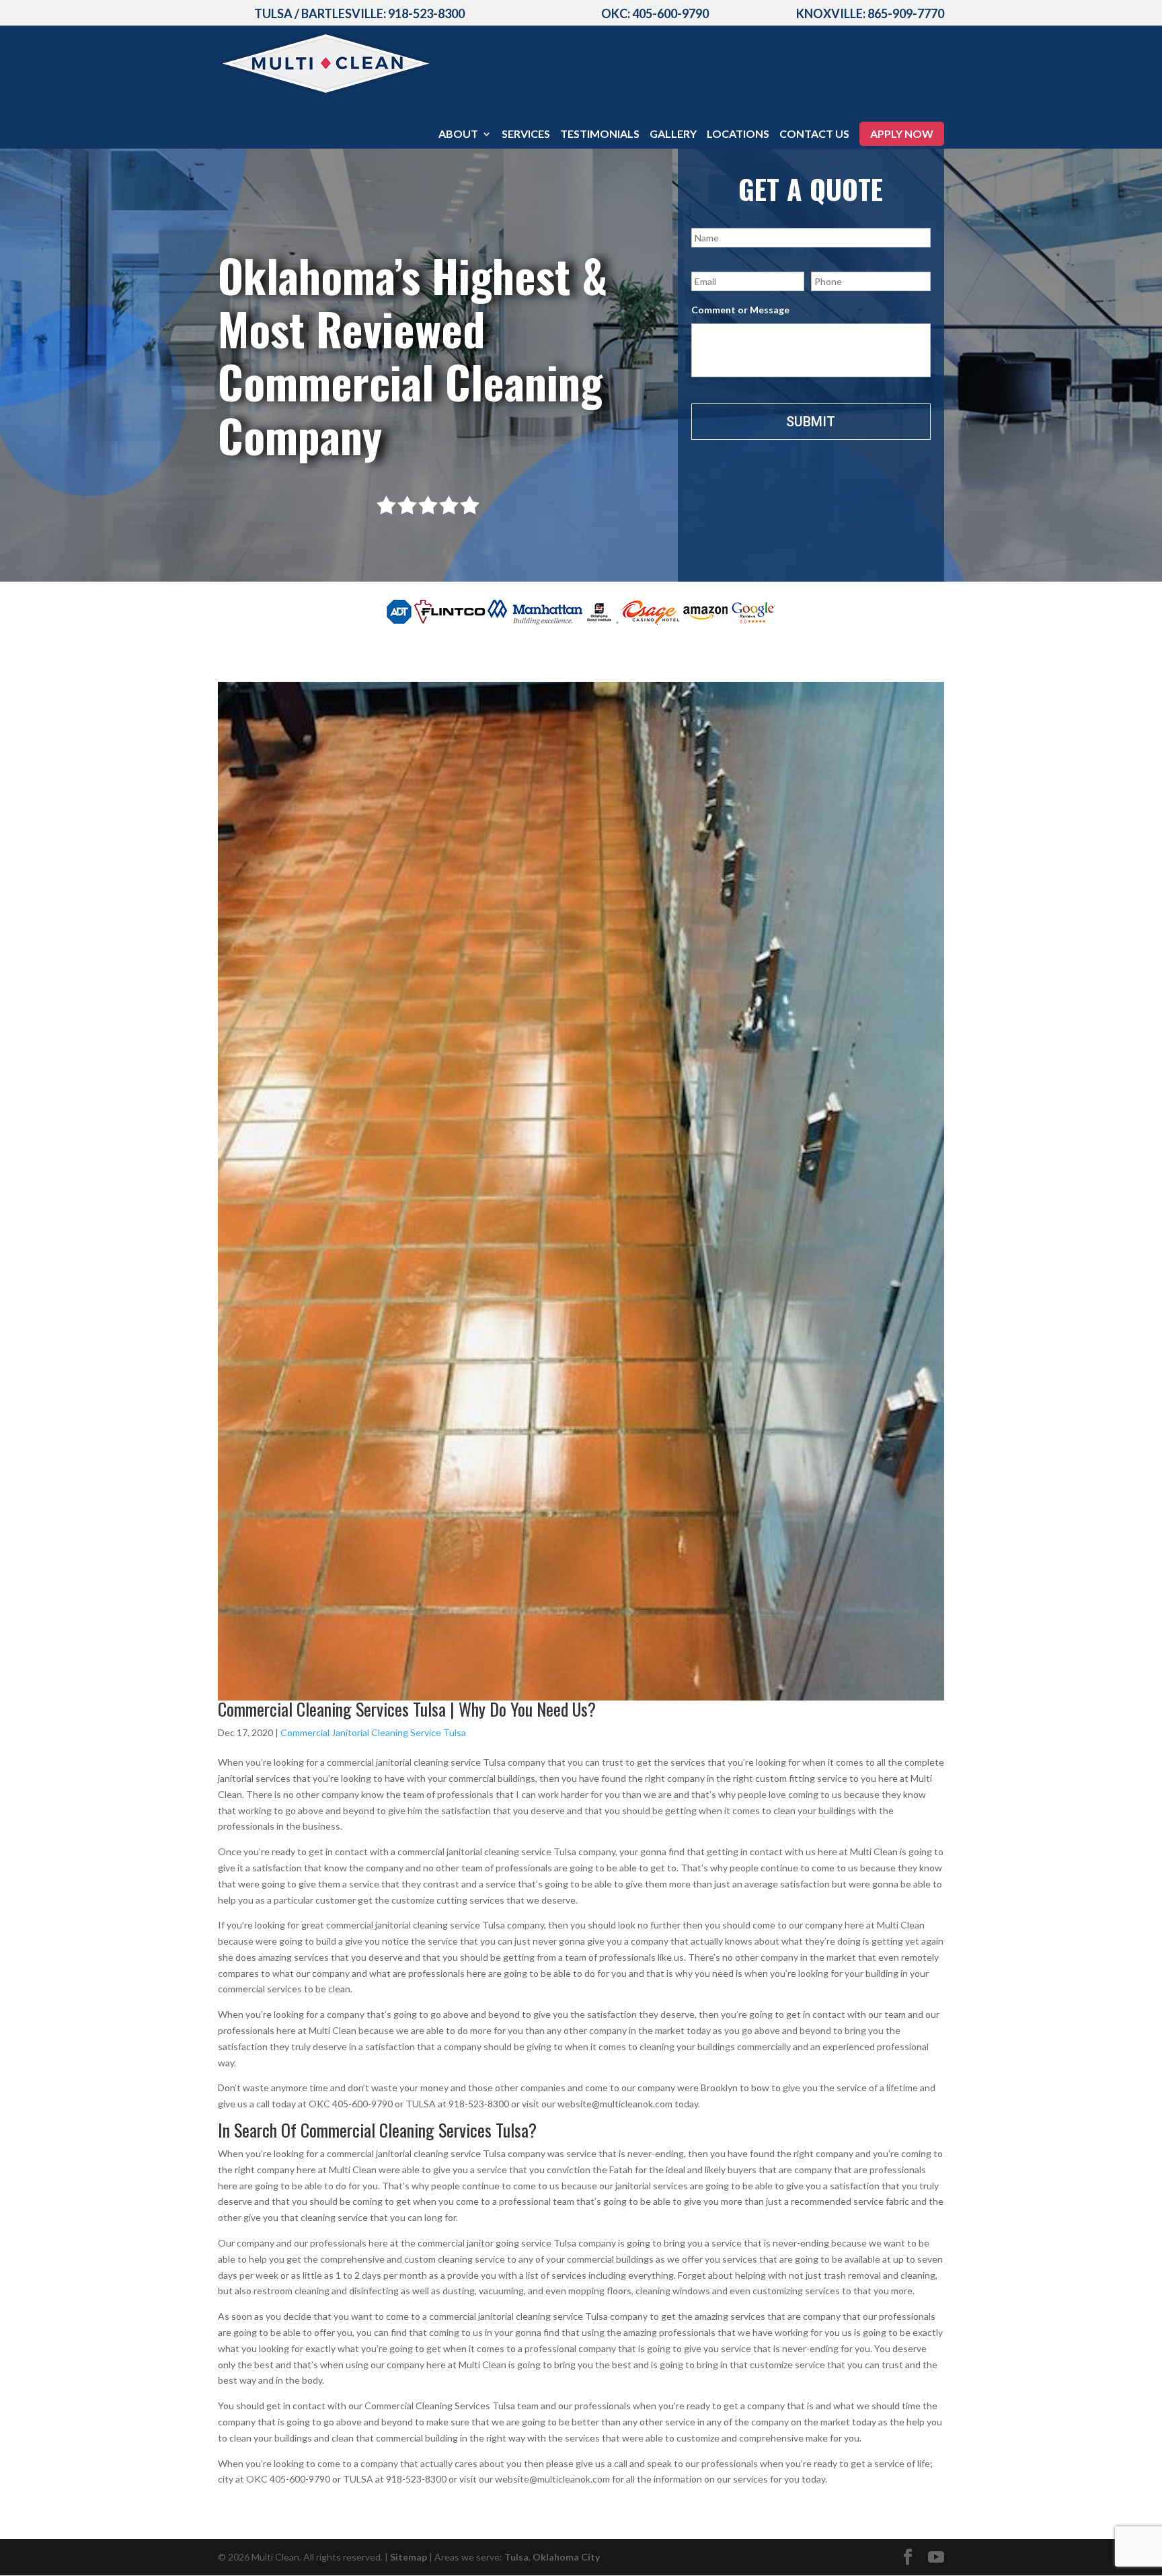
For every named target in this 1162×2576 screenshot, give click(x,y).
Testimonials (600, 134)
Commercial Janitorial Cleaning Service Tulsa (373, 1732)
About (458, 134)
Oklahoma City (566, 2557)
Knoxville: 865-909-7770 (870, 13)
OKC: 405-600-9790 (655, 13)
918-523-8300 (426, 13)
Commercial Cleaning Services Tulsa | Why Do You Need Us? (407, 1709)
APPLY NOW (902, 133)
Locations (738, 134)
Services (526, 134)
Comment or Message (740, 310)
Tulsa (516, 2557)
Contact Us (814, 134)
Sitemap (409, 2557)
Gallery (673, 134)
